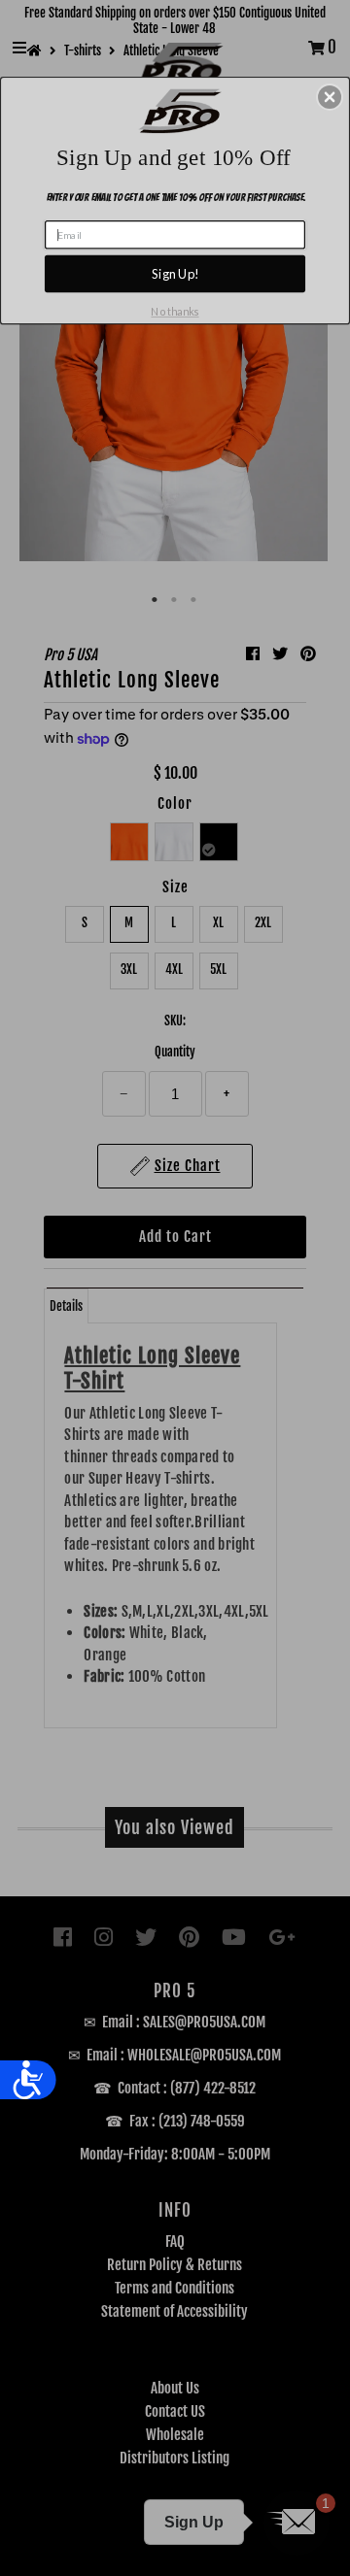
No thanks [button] (175, 312)
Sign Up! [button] (175, 274)
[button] (330, 97)
